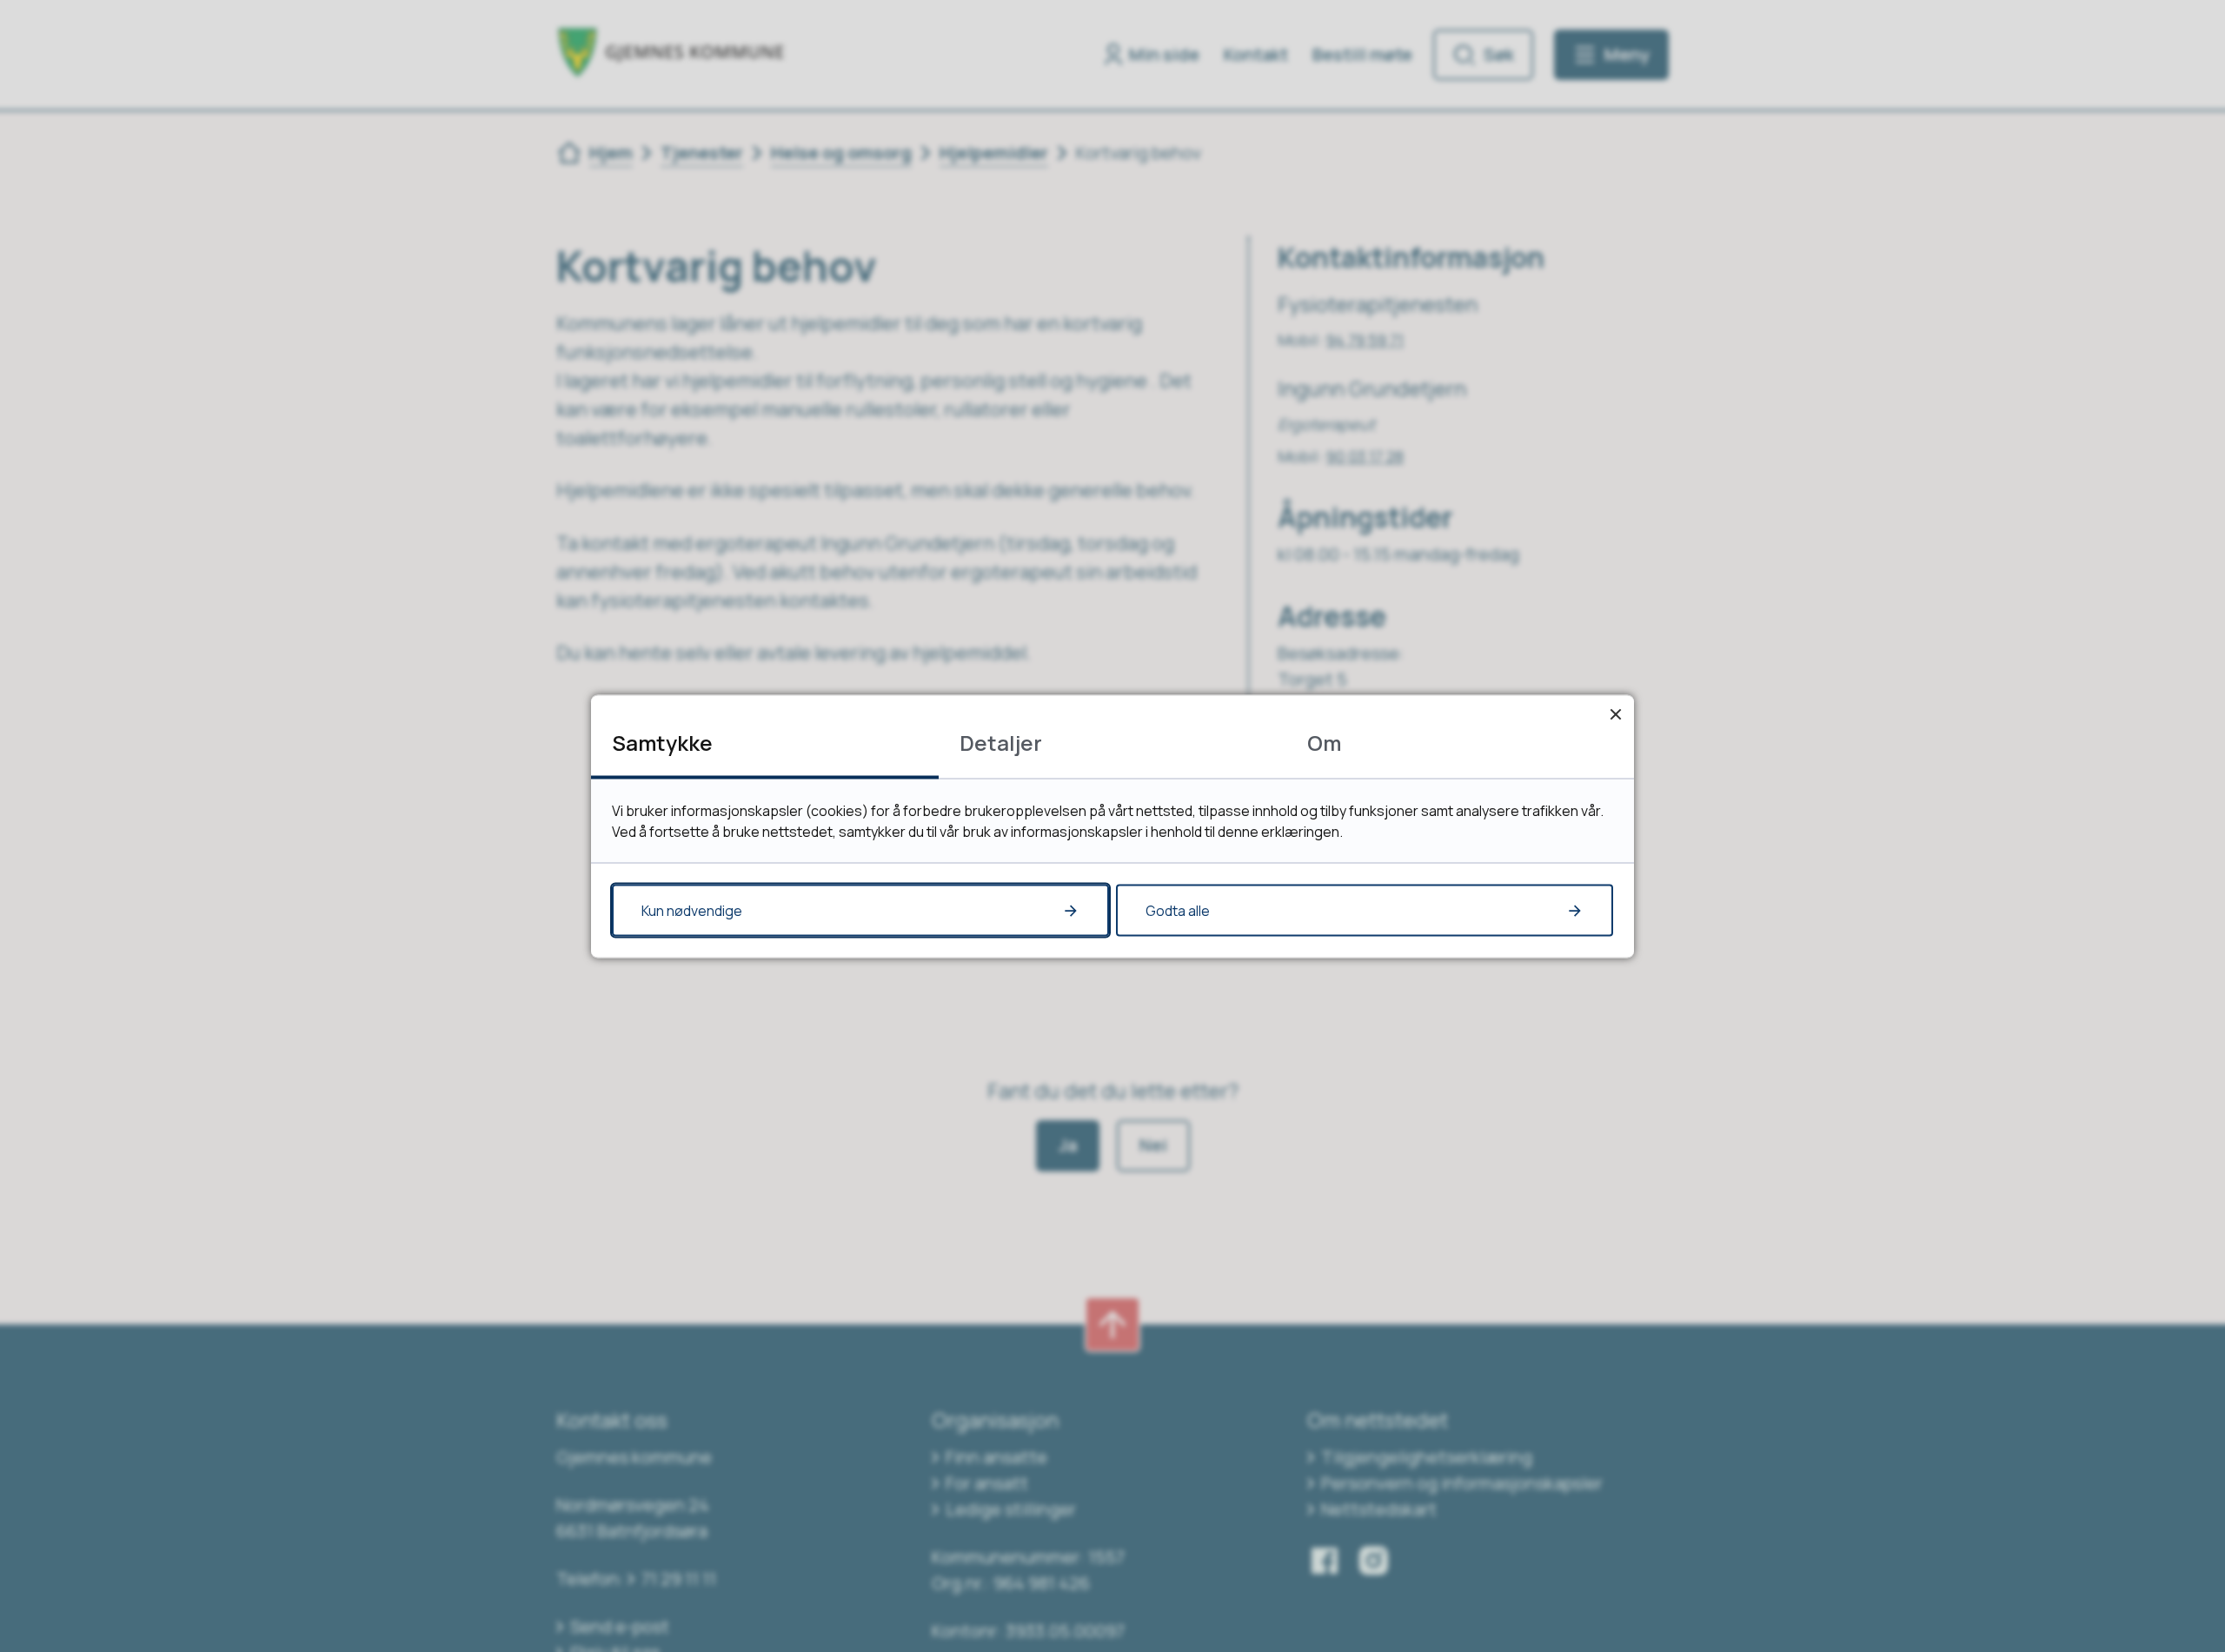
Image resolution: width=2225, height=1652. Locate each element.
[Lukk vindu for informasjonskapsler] (1615, 713)
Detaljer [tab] (1001, 742)
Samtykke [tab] (662, 742)
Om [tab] (1324, 742)
